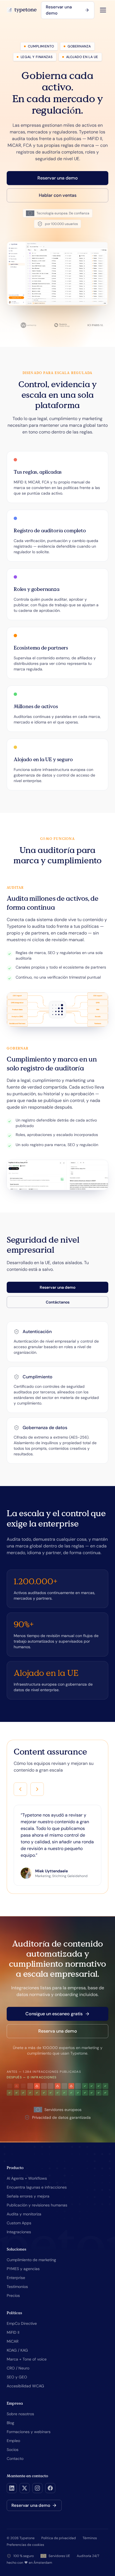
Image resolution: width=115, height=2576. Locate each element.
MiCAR (13, 2341)
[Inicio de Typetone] (22, 10)
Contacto (15, 2458)
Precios (13, 2295)
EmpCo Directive (22, 2323)
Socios (13, 2450)
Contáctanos (58, 1302)
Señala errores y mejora (28, 2196)
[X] (25, 2488)
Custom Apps (19, 2223)
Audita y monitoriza (24, 2214)
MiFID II (13, 2332)
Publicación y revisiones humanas (37, 2205)
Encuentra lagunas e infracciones (37, 2187)
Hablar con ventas (58, 195)
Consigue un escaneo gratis (54, 2014)
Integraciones (19, 2232)
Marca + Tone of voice (27, 2359)
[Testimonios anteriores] (20, 1789)
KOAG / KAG (17, 2350)
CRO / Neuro (18, 2368)
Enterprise (16, 2278)
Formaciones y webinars (29, 2432)
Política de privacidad (59, 2538)
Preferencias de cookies (25, 2545)
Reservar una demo (59, 10)
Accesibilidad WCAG (25, 2386)
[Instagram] (37, 2488)
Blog (10, 2423)
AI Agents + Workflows (27, 2178)
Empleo (13, 2441)
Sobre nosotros (20, 2414)
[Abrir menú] (103, 10)
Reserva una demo (58, 2031)
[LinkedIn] (12, 2488)
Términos (90, 2538)
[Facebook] (50, 2488)
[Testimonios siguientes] (37, 1789)
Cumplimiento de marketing (31, 2260)
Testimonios (17, 2287)
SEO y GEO (17, 2377)
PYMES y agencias (23, 2269)
